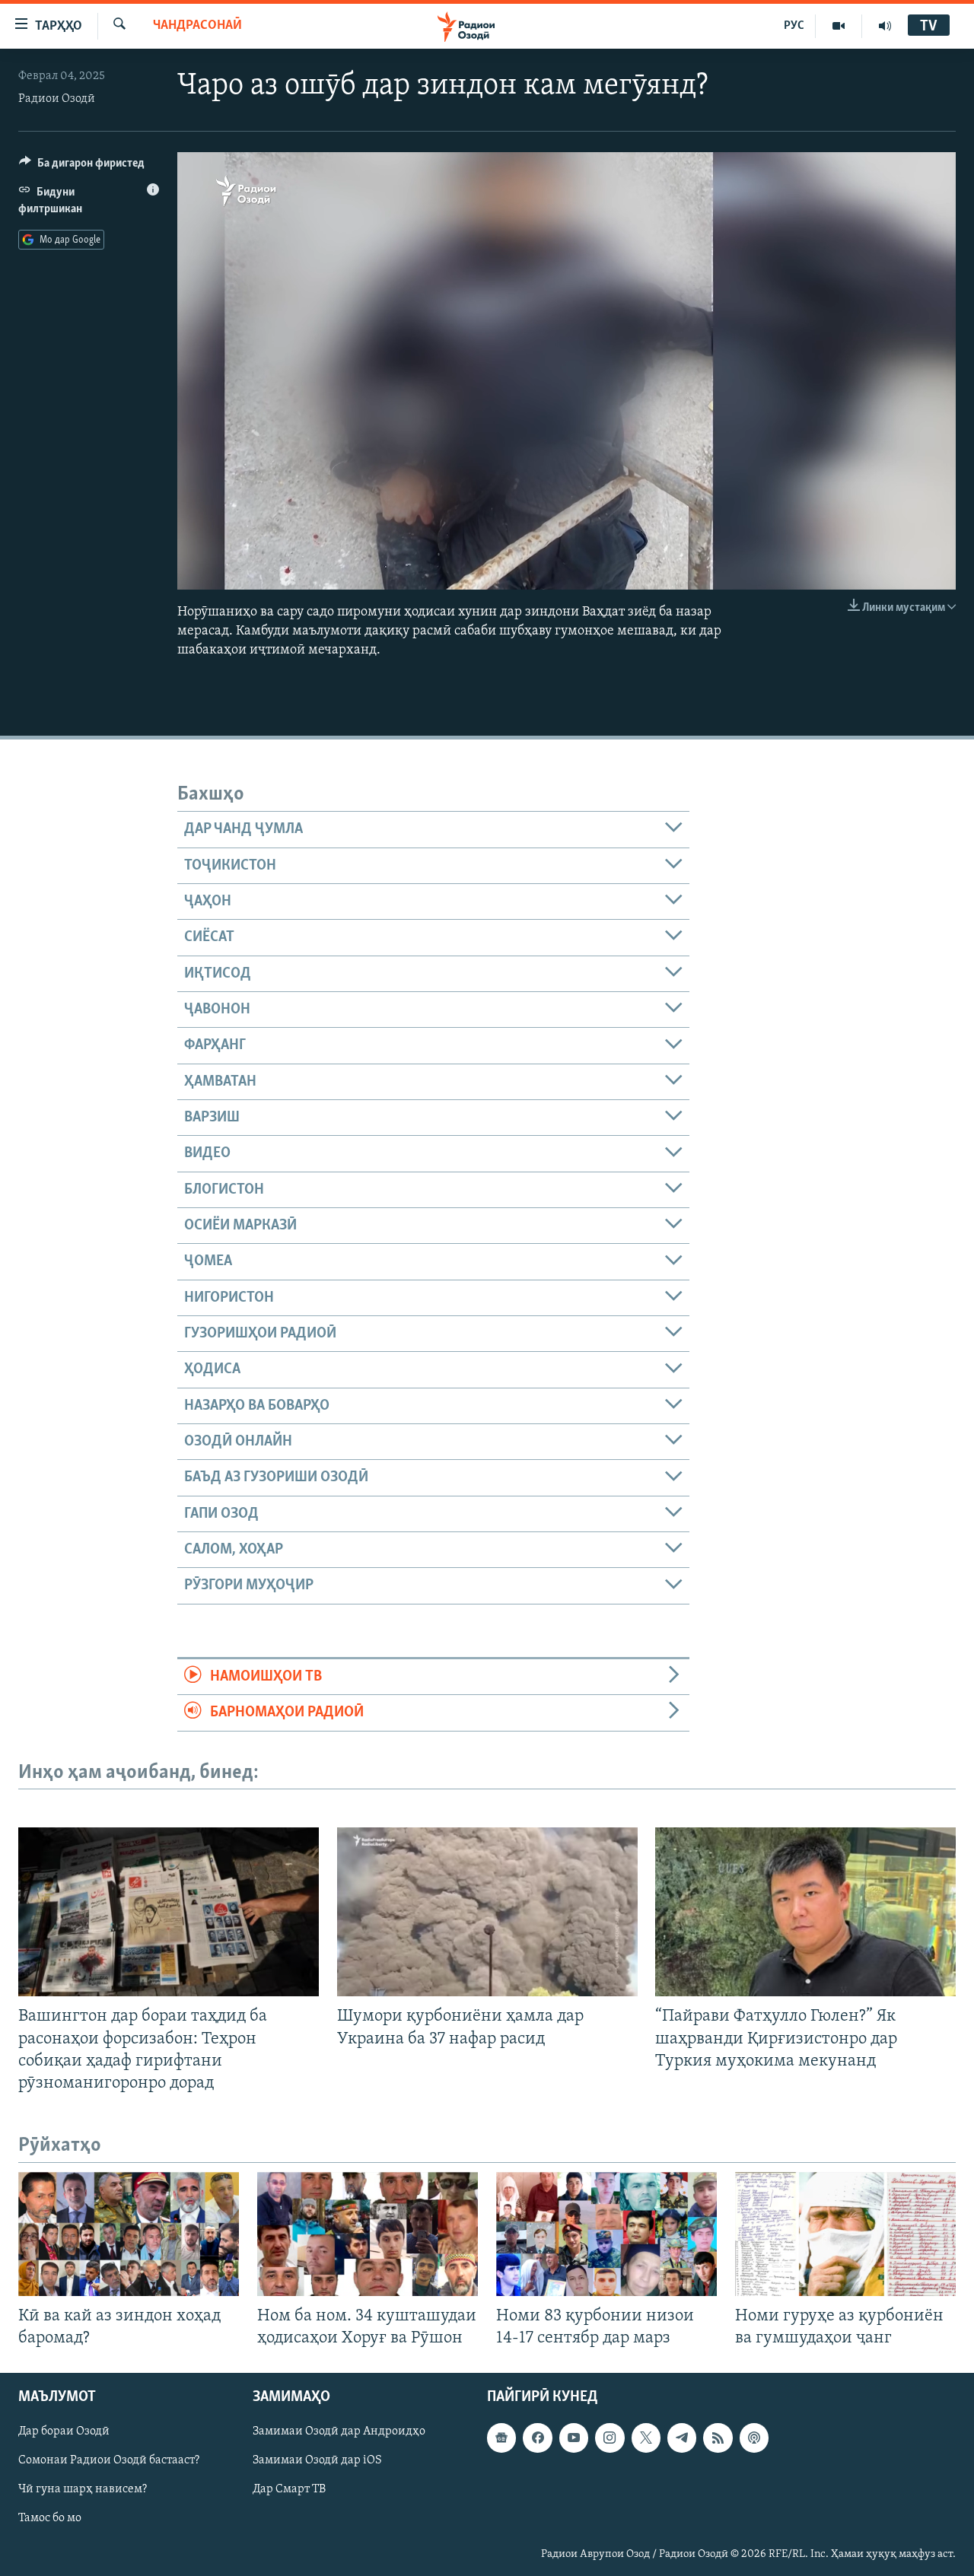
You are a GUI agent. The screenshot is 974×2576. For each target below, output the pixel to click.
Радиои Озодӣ (57, 99)
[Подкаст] (754, 2438)
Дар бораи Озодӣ (64, 2431)
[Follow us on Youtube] (574, 2438)
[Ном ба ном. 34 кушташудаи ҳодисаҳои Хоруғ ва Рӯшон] (368, 2234)
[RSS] (718, 2438)
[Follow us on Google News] (501, 2438)
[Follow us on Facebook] (537, 2438)
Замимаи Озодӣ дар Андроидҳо (339, 2431)
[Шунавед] (885, 26)
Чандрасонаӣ (197, 26)
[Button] (82, 167)
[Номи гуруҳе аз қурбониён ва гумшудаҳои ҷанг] (845, 2234)
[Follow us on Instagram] (610, 2438)
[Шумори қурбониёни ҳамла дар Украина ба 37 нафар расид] (487, 1912)
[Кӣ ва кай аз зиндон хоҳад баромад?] (129, 2234)
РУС (794, 26)
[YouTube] (839, 26)
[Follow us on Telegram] (682, 2438)
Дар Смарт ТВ (289, 2490)
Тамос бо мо (50, 2519)
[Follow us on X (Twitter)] (646, 2438)
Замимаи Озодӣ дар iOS (317, 2461)
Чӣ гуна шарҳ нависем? (83, 2490)
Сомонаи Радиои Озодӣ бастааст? (109, 2461)
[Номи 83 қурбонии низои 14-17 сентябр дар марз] (606, 2234)
